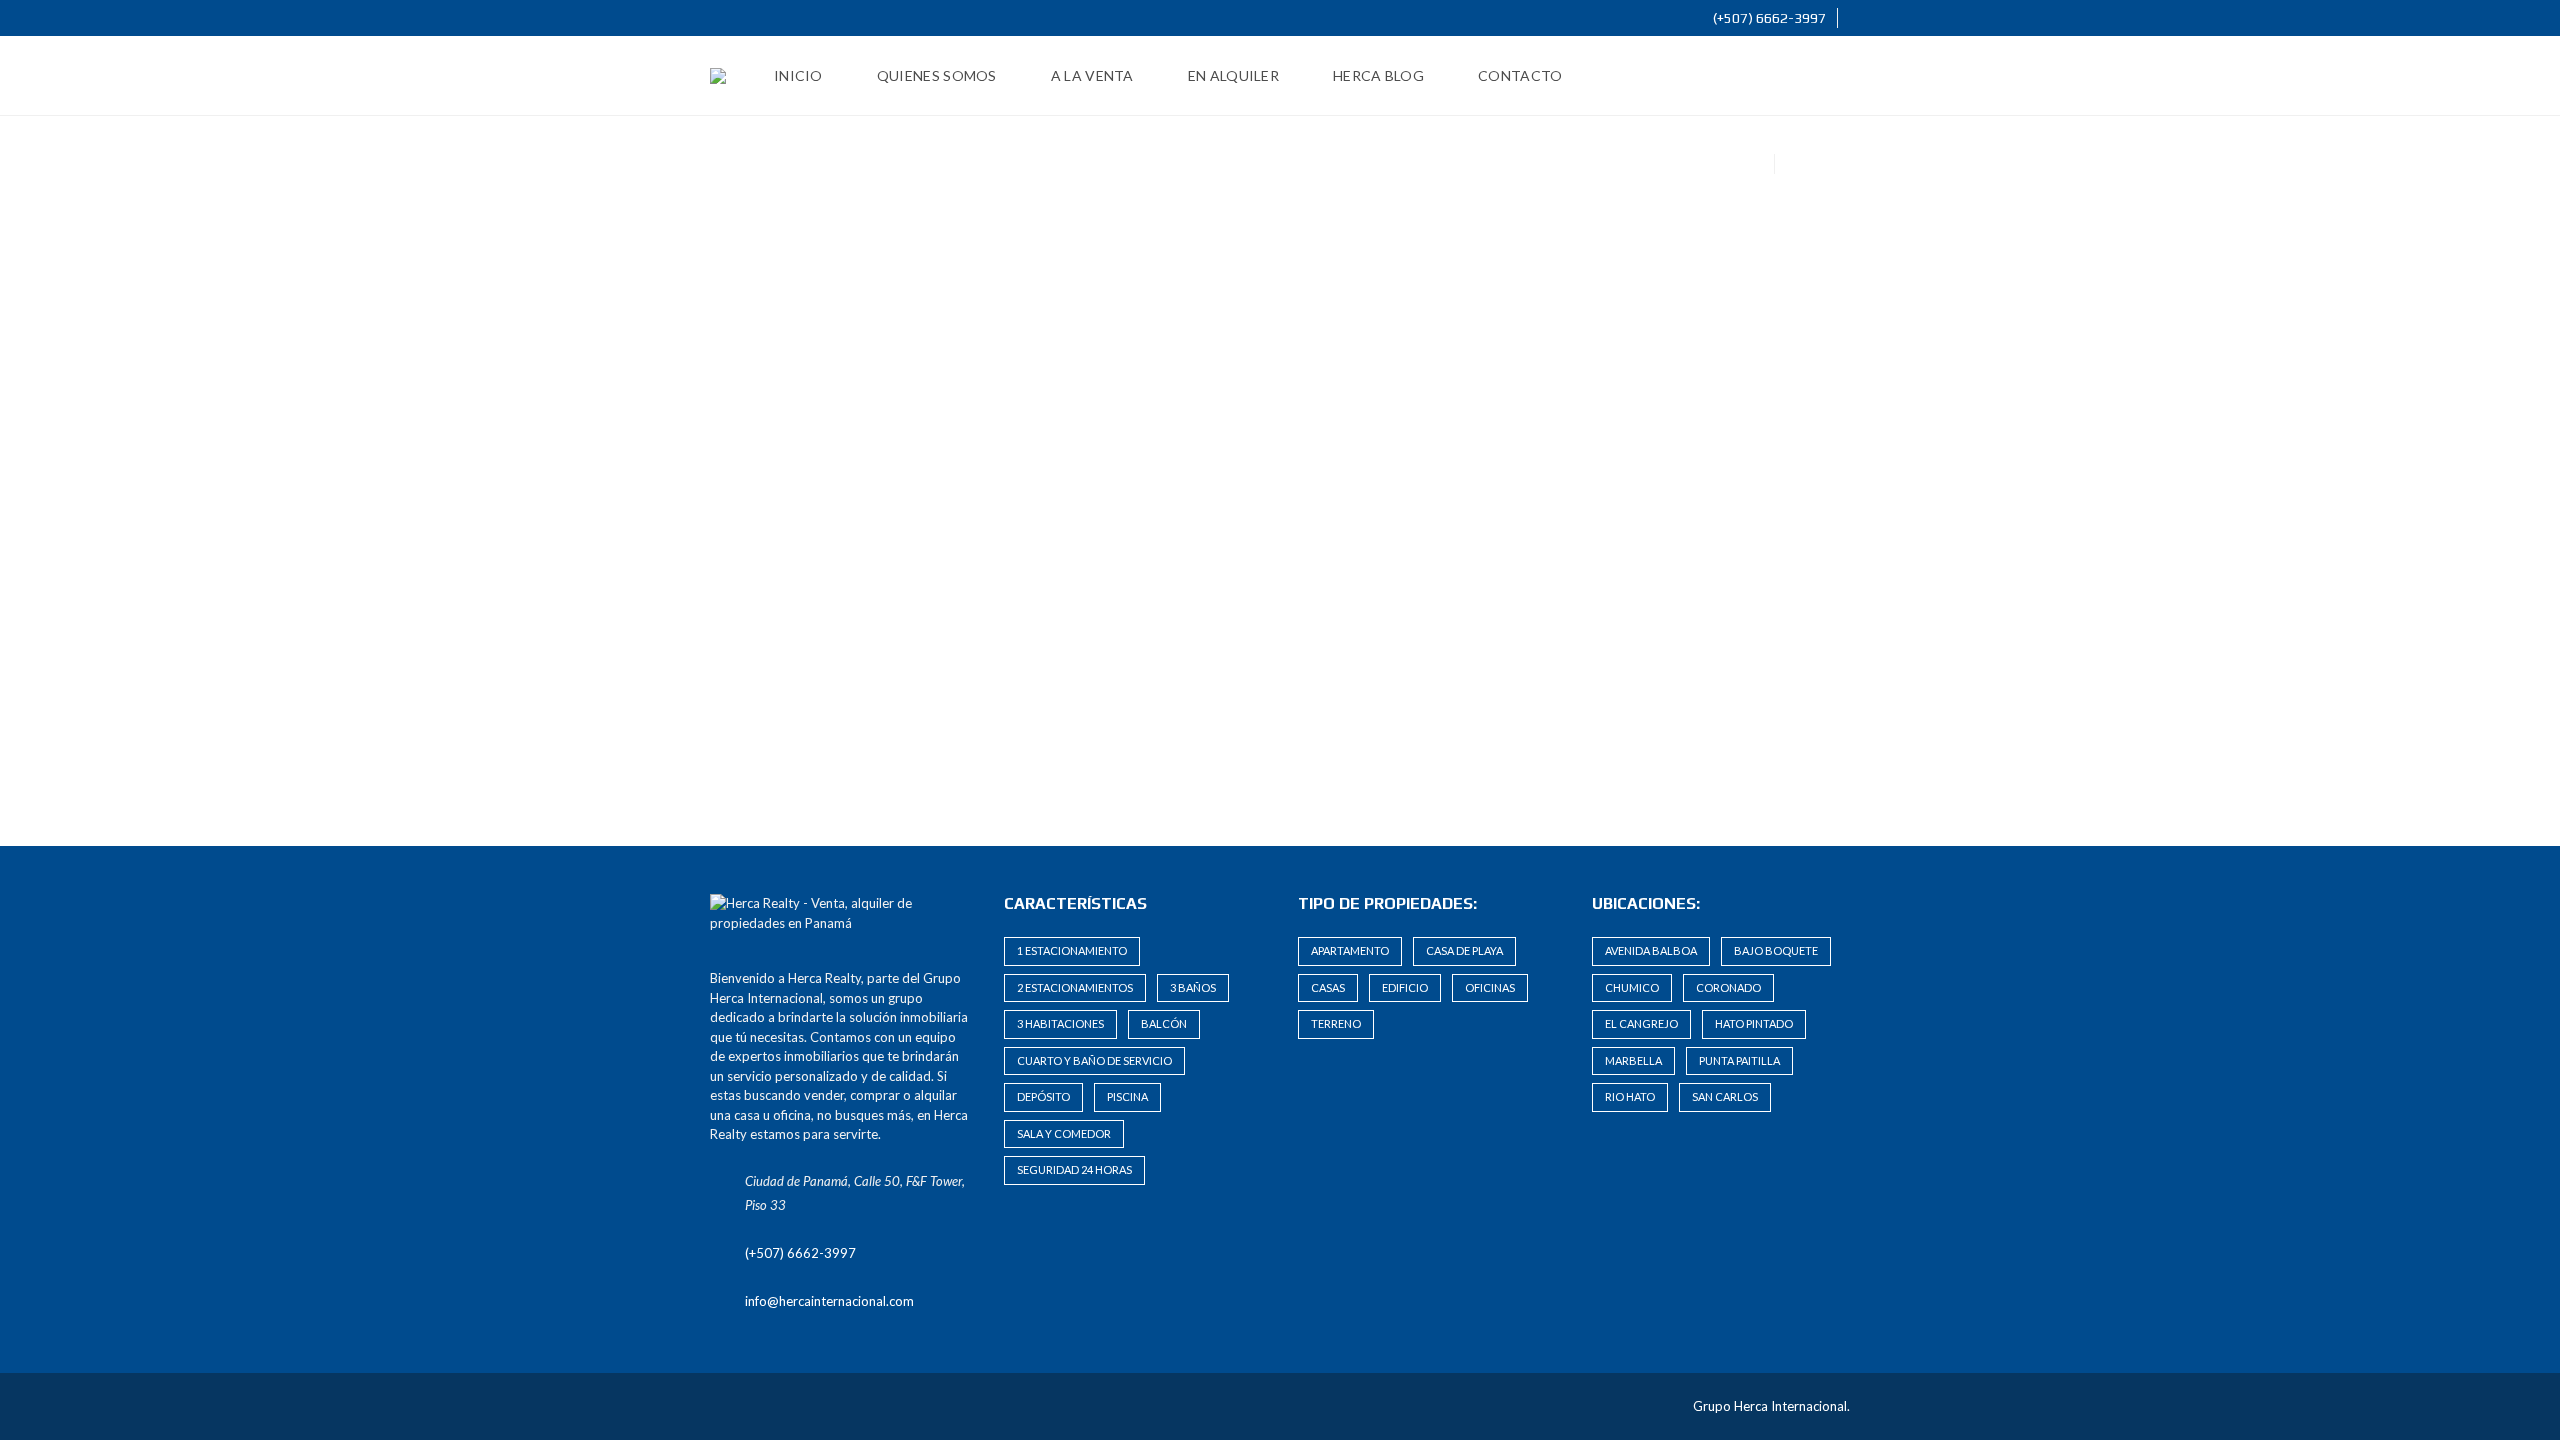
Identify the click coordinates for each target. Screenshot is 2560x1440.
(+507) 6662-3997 (1768, 18)
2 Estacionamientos (1075, 987)
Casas (1328, 987)
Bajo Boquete (1776, 950)
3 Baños (1193, 987)
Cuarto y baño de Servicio (1094, 1060)
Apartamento (1350, 950)
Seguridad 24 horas (1074, 1169)
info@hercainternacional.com (829, 1301)
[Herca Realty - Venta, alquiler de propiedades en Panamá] (718, 76)
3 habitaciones (1060, 1023)
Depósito (1043, 1096)
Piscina (1127, 1096)
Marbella (1633, 1060)
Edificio (1405, 987)
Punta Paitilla (1739, 1060)
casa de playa (1464, 950)
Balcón (1164, 1023)
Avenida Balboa (1651, 950)
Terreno (1336, 1023)
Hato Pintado (1754, 1023)
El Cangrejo (1641, 1023)
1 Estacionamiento (1072, 950)
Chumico (1632, 987)
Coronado (1728, 987)
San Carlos (1725, 1096)
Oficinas (1490, 987)
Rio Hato (1630, 1096)
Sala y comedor (1064, 1133)
